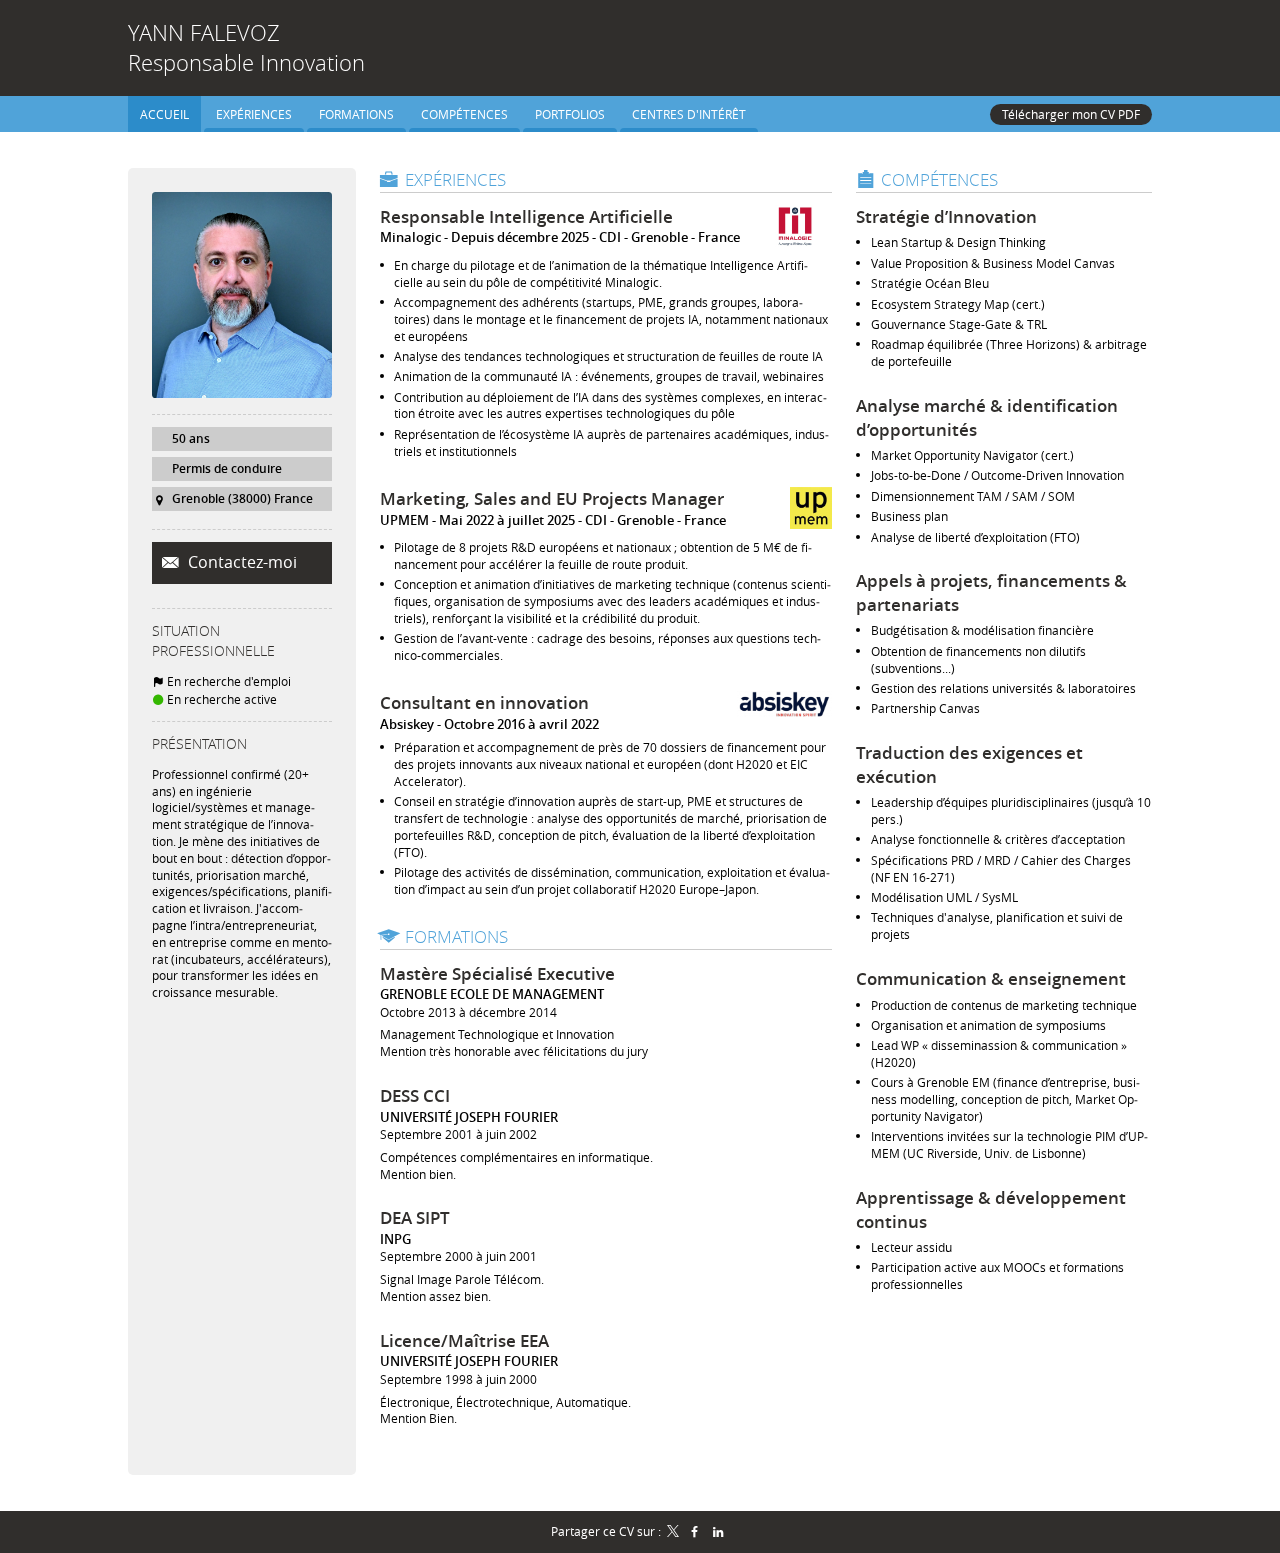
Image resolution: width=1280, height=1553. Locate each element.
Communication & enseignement (991, 978)
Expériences (455, 179)
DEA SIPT (415, 1217)
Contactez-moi (240, 562)
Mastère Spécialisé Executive (497, 973)
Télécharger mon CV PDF (1071, 114)
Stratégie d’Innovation (946, 216)
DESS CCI (415, 1095)
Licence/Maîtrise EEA (464, 1340)
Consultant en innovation (484, 702)
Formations (456, 936)
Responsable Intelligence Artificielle (526, 216)
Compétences (939, 179)
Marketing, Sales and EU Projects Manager (552, 498)
